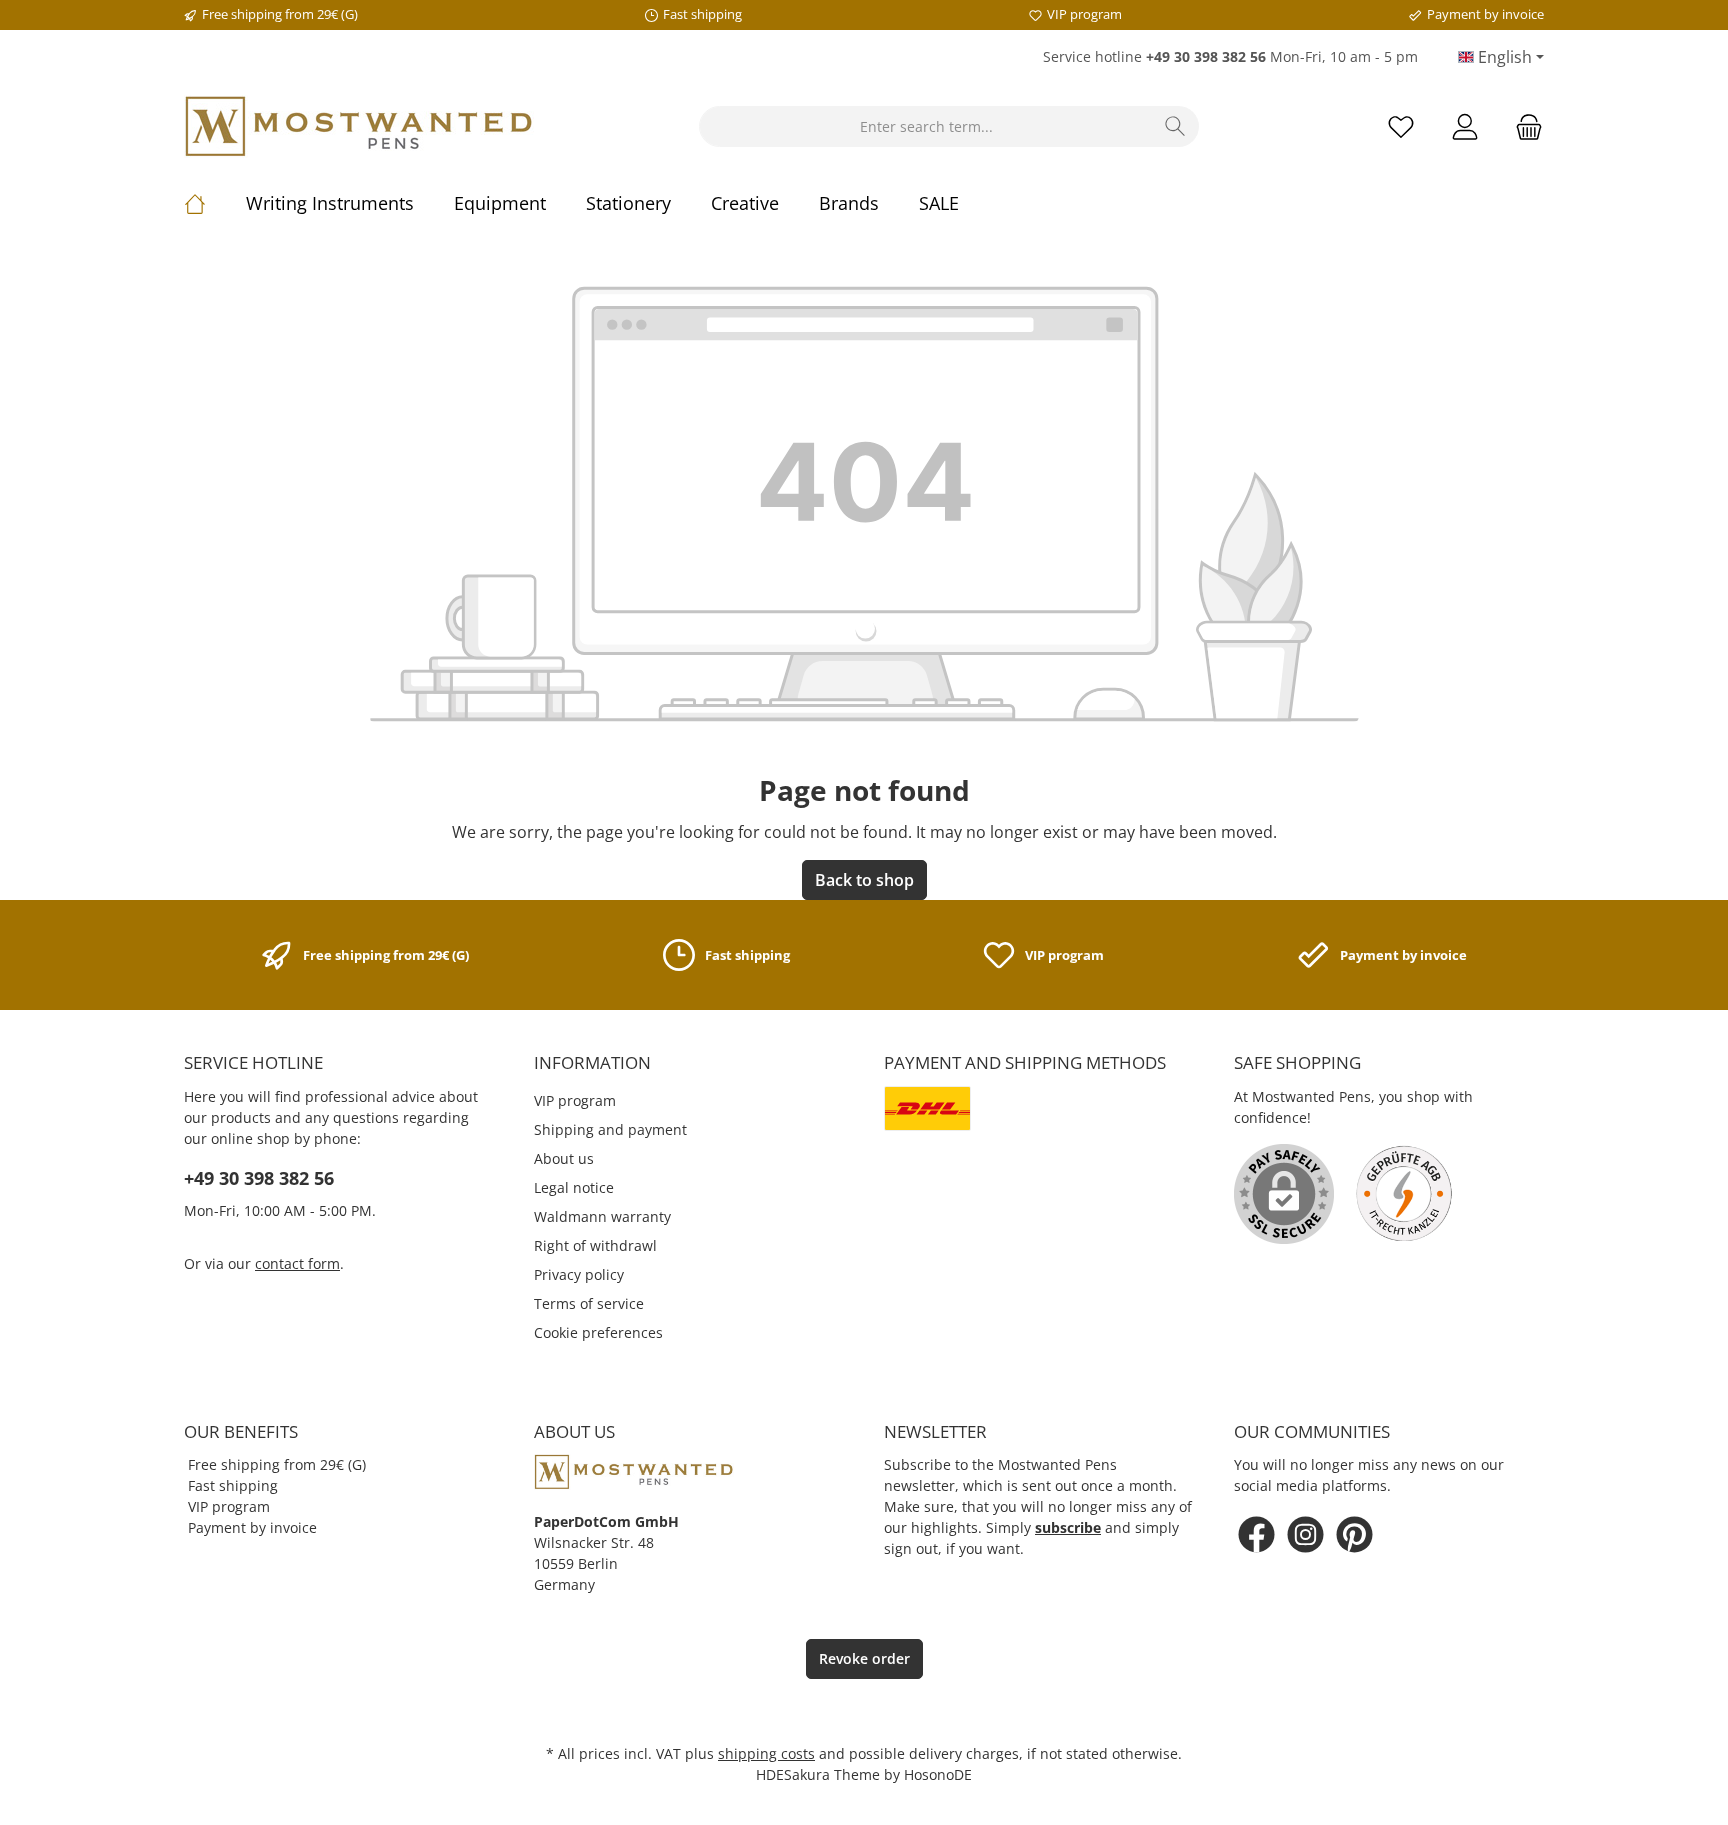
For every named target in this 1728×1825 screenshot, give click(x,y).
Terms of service (589, 1303)
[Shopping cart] (1523, 126)
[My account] (1465, 126)
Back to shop (864, 880)
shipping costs (766, 1753)
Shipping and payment (610, 1129)
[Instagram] (1305, 1534)
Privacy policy (579, 1274)
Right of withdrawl (595, 1245)
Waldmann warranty (602, 1216)
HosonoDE (938, 1774)
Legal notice (574, 1187)
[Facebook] (1256, 1534)
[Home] (215, 203)
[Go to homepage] (359, 126)
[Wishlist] (1401, 126)
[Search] (1175, 126)
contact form (297, 1263)
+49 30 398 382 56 (259, 1178)
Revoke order (864, 1658)
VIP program (575, 1100)
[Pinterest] (1354, 1534)
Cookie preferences (598, 1332)
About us (564, 1158)
